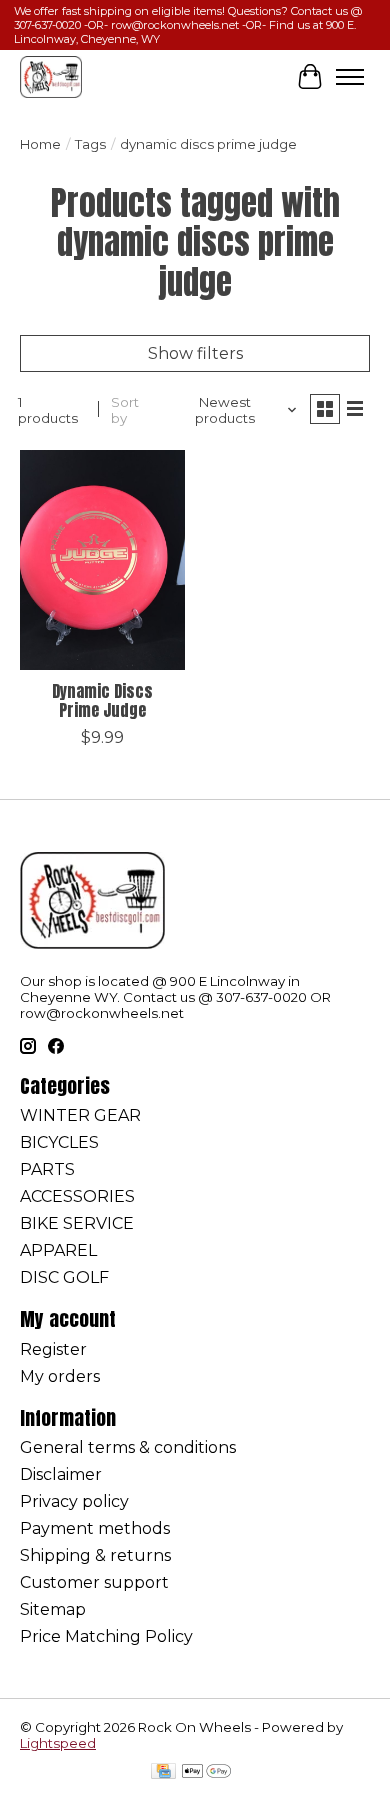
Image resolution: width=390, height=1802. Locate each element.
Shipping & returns (95, 1555)
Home (40, 144)
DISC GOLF (64, 1277)
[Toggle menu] (350, 77)
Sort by (125, 410)
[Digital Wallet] (206, 1772)
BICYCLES (59, 1142)
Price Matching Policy (106, 1636)
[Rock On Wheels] (51, 76)
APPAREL (58, 1250)
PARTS (47, 1169)
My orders (60, 1376)
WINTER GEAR (80, 1115)
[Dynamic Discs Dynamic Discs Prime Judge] (102, 559)
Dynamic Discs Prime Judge (102, 700)
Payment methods (95, 1528)
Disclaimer (61, 1474)
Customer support (94, 1582)
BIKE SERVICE (77, 1223)
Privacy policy (74, 1501)
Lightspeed (58, 1743)
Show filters (195, 353)
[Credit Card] (163, 1772)
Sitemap (53, 1609)
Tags (90, 144)
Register (53, 1349)
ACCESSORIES (77, 1196)
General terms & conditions (128, 1447)
